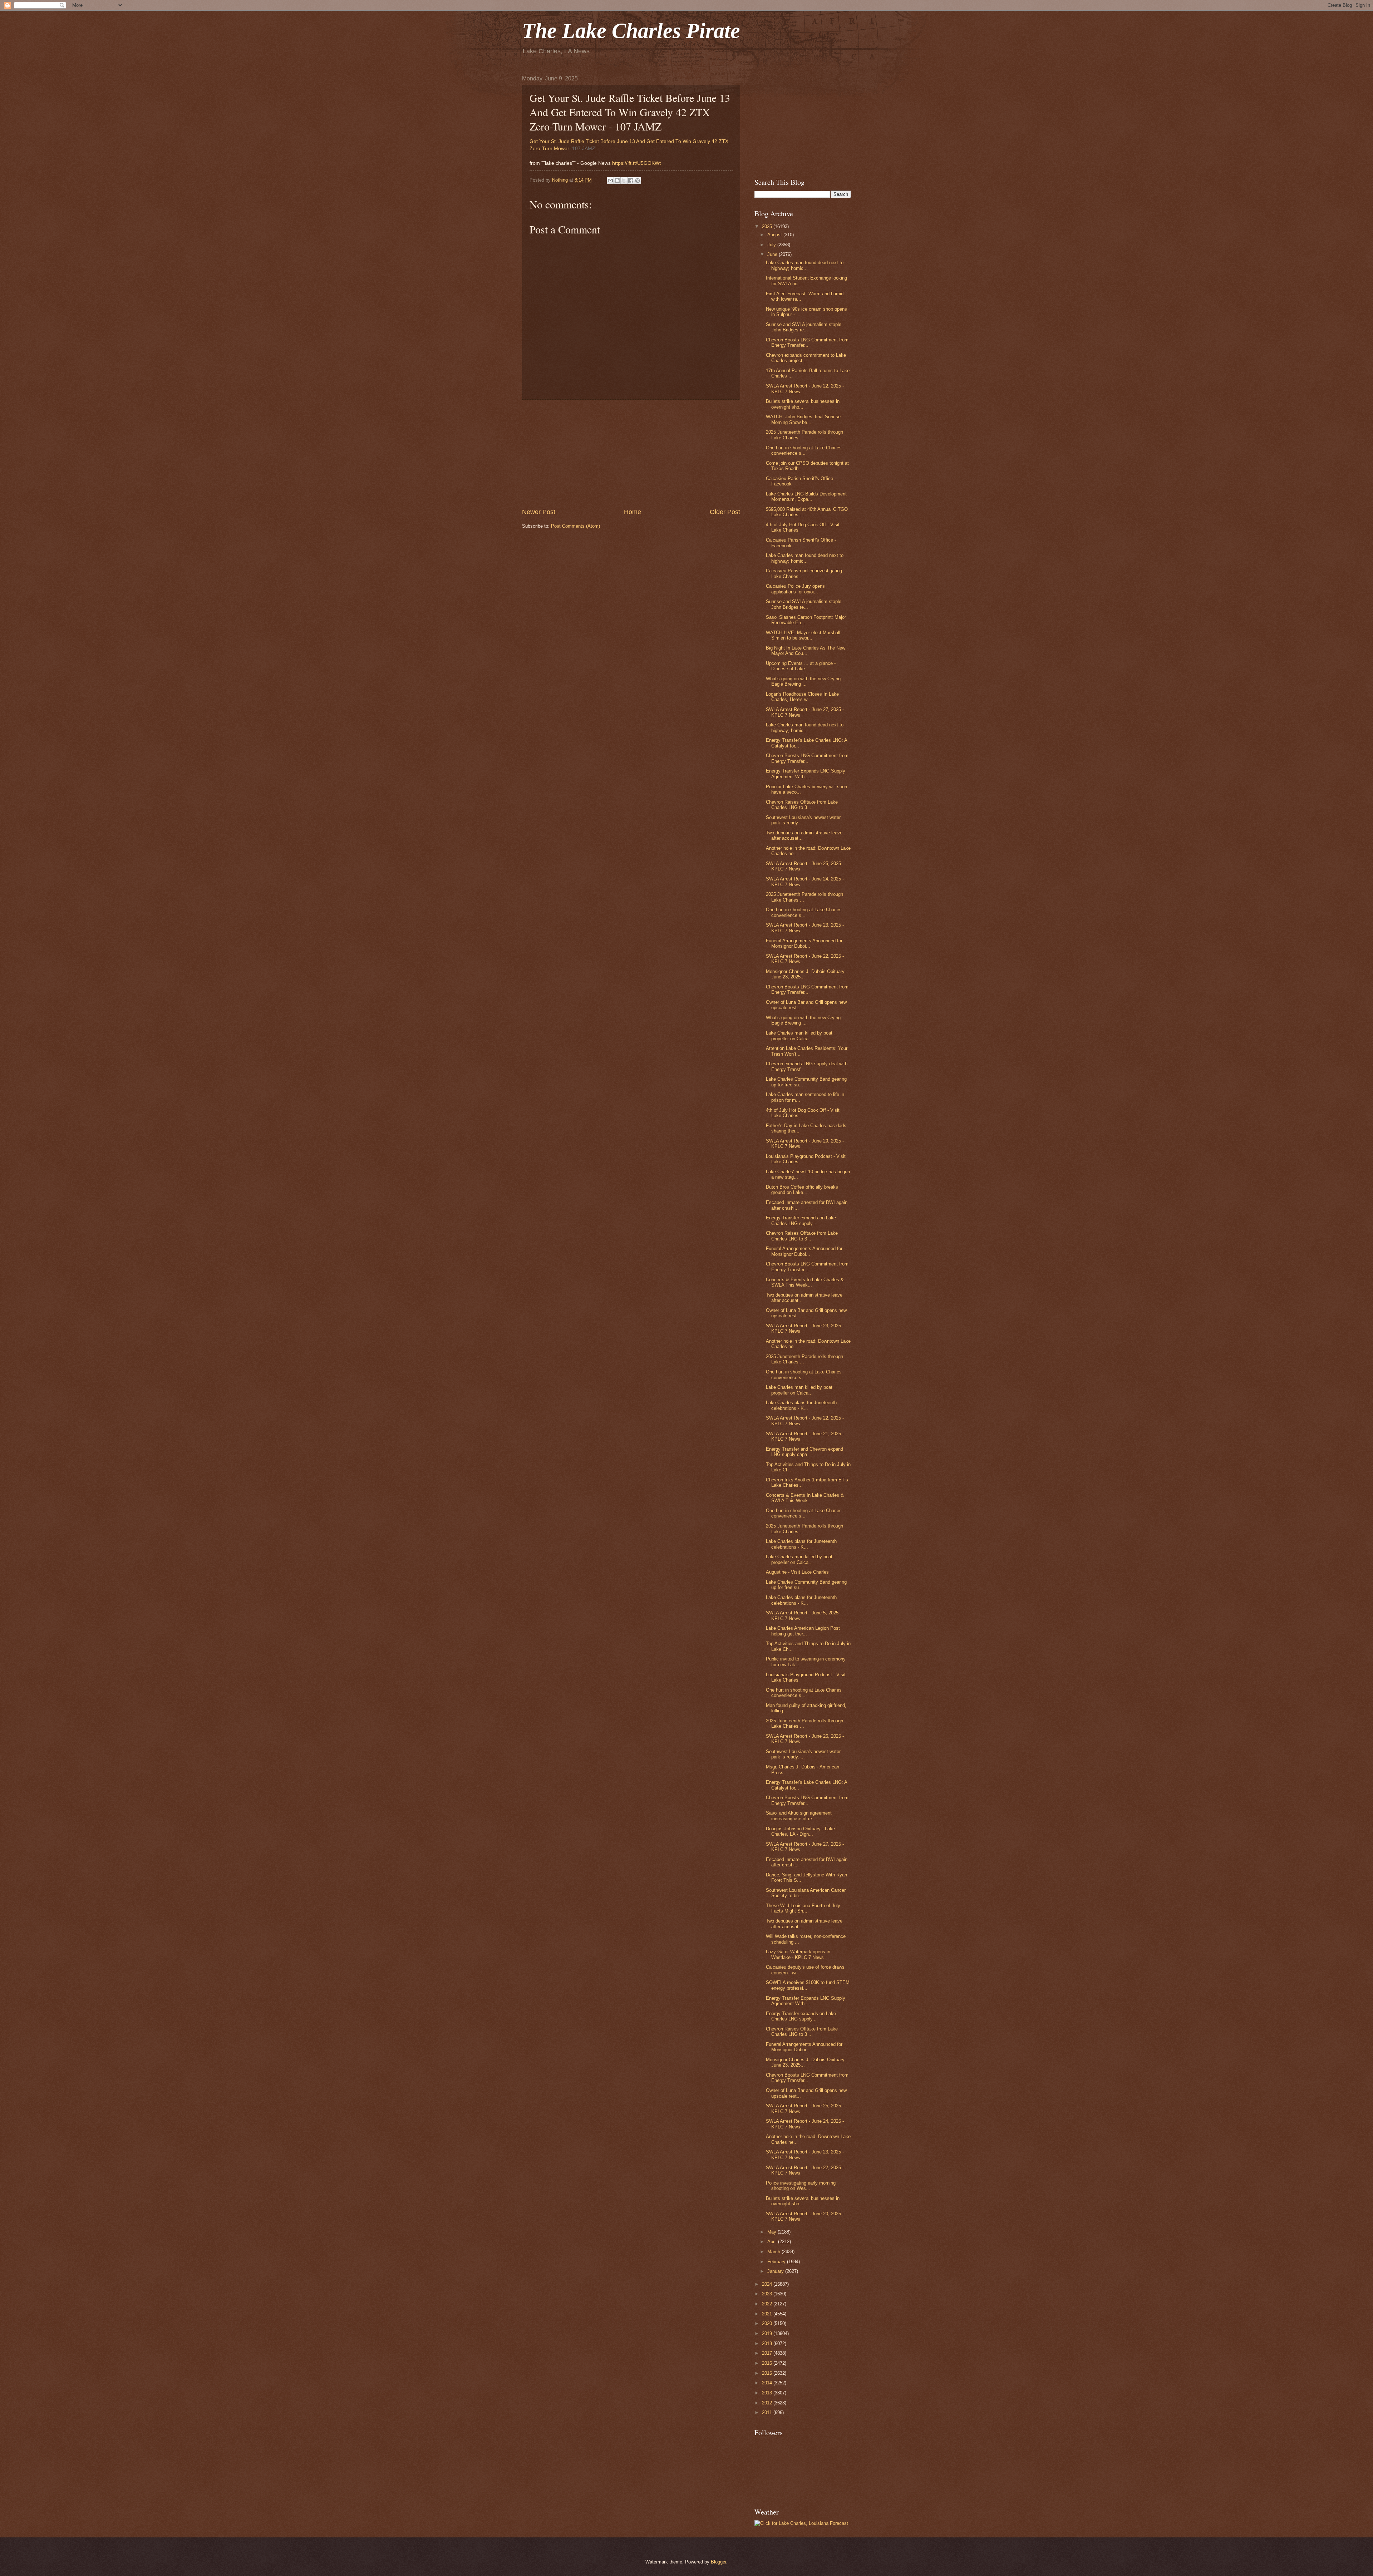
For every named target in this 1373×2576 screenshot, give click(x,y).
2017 (768, 2353)
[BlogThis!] (617, 181)
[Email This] (610, 181)
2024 (768, 2284)
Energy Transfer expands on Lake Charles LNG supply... (801, 1220)
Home (633, 512)
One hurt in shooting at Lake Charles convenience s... (804, 450)
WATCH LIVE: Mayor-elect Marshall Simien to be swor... (803, 635)
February (777, 2262)
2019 (768, 2333)
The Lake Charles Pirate (631, 31)
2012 (768, 2403)
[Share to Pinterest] (638, 181)
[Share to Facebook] (631, 181)
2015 (768, 2373)
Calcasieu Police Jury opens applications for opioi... (795, 589)
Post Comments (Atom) (575, 526)
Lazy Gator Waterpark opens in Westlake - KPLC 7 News (798, 1954)
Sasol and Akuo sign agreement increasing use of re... (799, 1816)
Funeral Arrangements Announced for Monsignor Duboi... (804, 943)
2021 (768, 2314)
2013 (768, 2393)
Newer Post (539, 512)
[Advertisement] (631, 454)
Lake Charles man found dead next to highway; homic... (805, 265)
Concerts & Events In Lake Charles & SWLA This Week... (805, 1282)
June (773, 254)
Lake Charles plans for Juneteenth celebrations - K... (801, 1405)
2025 (768, 226)
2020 (768, 2323)
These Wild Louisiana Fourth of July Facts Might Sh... (803, 1908)
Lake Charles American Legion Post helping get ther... (803, 1631)
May (772, 2232)
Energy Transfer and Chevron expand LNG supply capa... (804, 1452)
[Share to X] (624, 181)
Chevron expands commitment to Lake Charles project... (806, 358)
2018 (768, 2343)
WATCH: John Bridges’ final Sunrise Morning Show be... (803, 419)
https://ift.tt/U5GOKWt (636, 163)
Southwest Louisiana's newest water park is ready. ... (803, 820)
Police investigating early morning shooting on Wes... (801, 2186)
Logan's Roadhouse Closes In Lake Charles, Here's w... (802, 697)
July (772, 245)
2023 (768, 2294)
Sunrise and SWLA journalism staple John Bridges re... (804, 327)
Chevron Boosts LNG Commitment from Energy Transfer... (807, 342)
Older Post (725, 512)
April (773, 2242)
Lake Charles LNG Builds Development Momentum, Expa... (806, 497)
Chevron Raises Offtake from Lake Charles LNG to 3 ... (802, 805)
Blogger (719, 2562)
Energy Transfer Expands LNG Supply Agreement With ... (806, 774)
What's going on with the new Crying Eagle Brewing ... (803, 681)
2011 (768, 2412)
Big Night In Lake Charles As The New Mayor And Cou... (806, 651)
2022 (768, 2304)
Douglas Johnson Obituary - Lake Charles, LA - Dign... (800, 1831)
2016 (768, 2363)
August (775, 235)
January (776, 2271)
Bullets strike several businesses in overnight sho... (803, 404)
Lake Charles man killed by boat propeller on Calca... (799, 1036)
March (774, 2252)
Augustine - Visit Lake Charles (797, 1572)
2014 (768, 2383)
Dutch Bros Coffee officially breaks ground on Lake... (802, 1190)
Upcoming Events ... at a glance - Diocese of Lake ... (801, 666)
